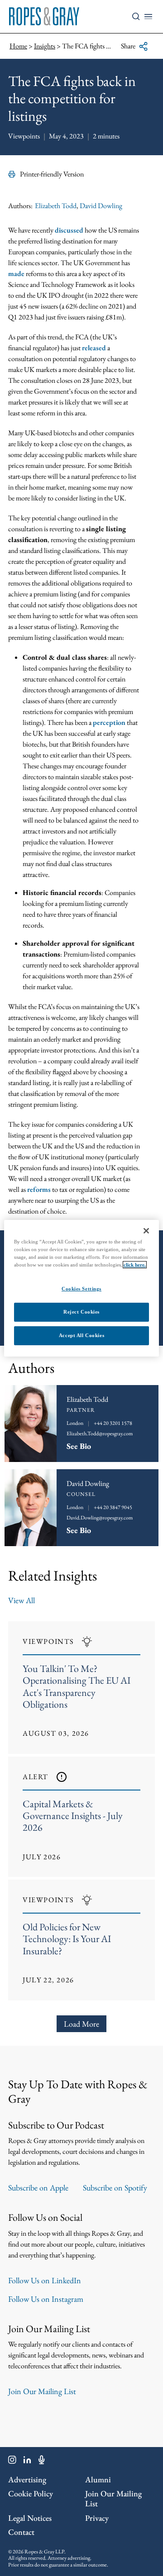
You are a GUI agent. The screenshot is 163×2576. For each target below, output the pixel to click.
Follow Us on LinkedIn (45, 2280)
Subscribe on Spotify (115, 2188)
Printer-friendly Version (52, 174)
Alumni (98, 2479)
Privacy (97, 2518)
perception (109, 722)
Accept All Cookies (81, 1335)
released (94, 348)
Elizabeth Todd (56, 206)
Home (18, 46)
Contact (21, 2532)
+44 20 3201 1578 (113, 1423)
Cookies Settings (81, 1289)
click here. (135, 1265)
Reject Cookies (81, 1312)
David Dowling (101, 206)
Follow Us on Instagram (46, 2299)
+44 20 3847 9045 (113, 1507)
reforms (39, 1189)
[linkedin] (27, 2462)
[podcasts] (42, 2462)
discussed (69, 230)
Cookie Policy (31, 2493)
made (16, 274)
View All (22, 1600)
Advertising (27, 2479)
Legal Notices (30, 2518)
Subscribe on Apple (38, 2188)
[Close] (146, 1230)
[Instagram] (12, 2462)
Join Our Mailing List (42, 2391)
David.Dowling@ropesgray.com (100, 1518)
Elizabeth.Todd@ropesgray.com (100, 1433)
